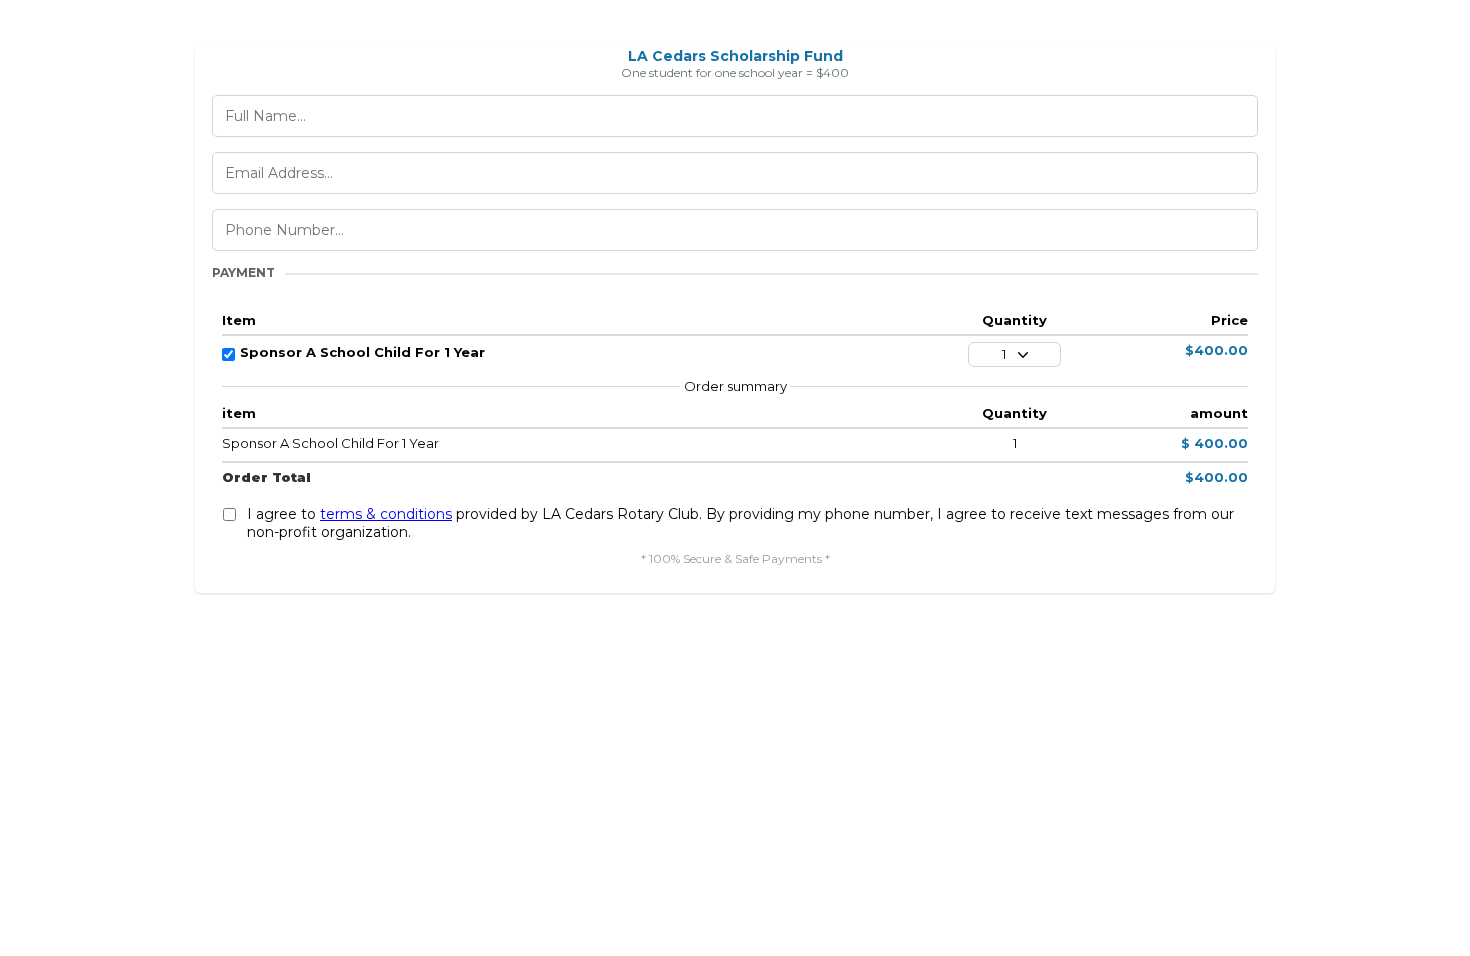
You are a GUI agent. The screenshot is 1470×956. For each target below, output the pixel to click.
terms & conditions (386, 514)
